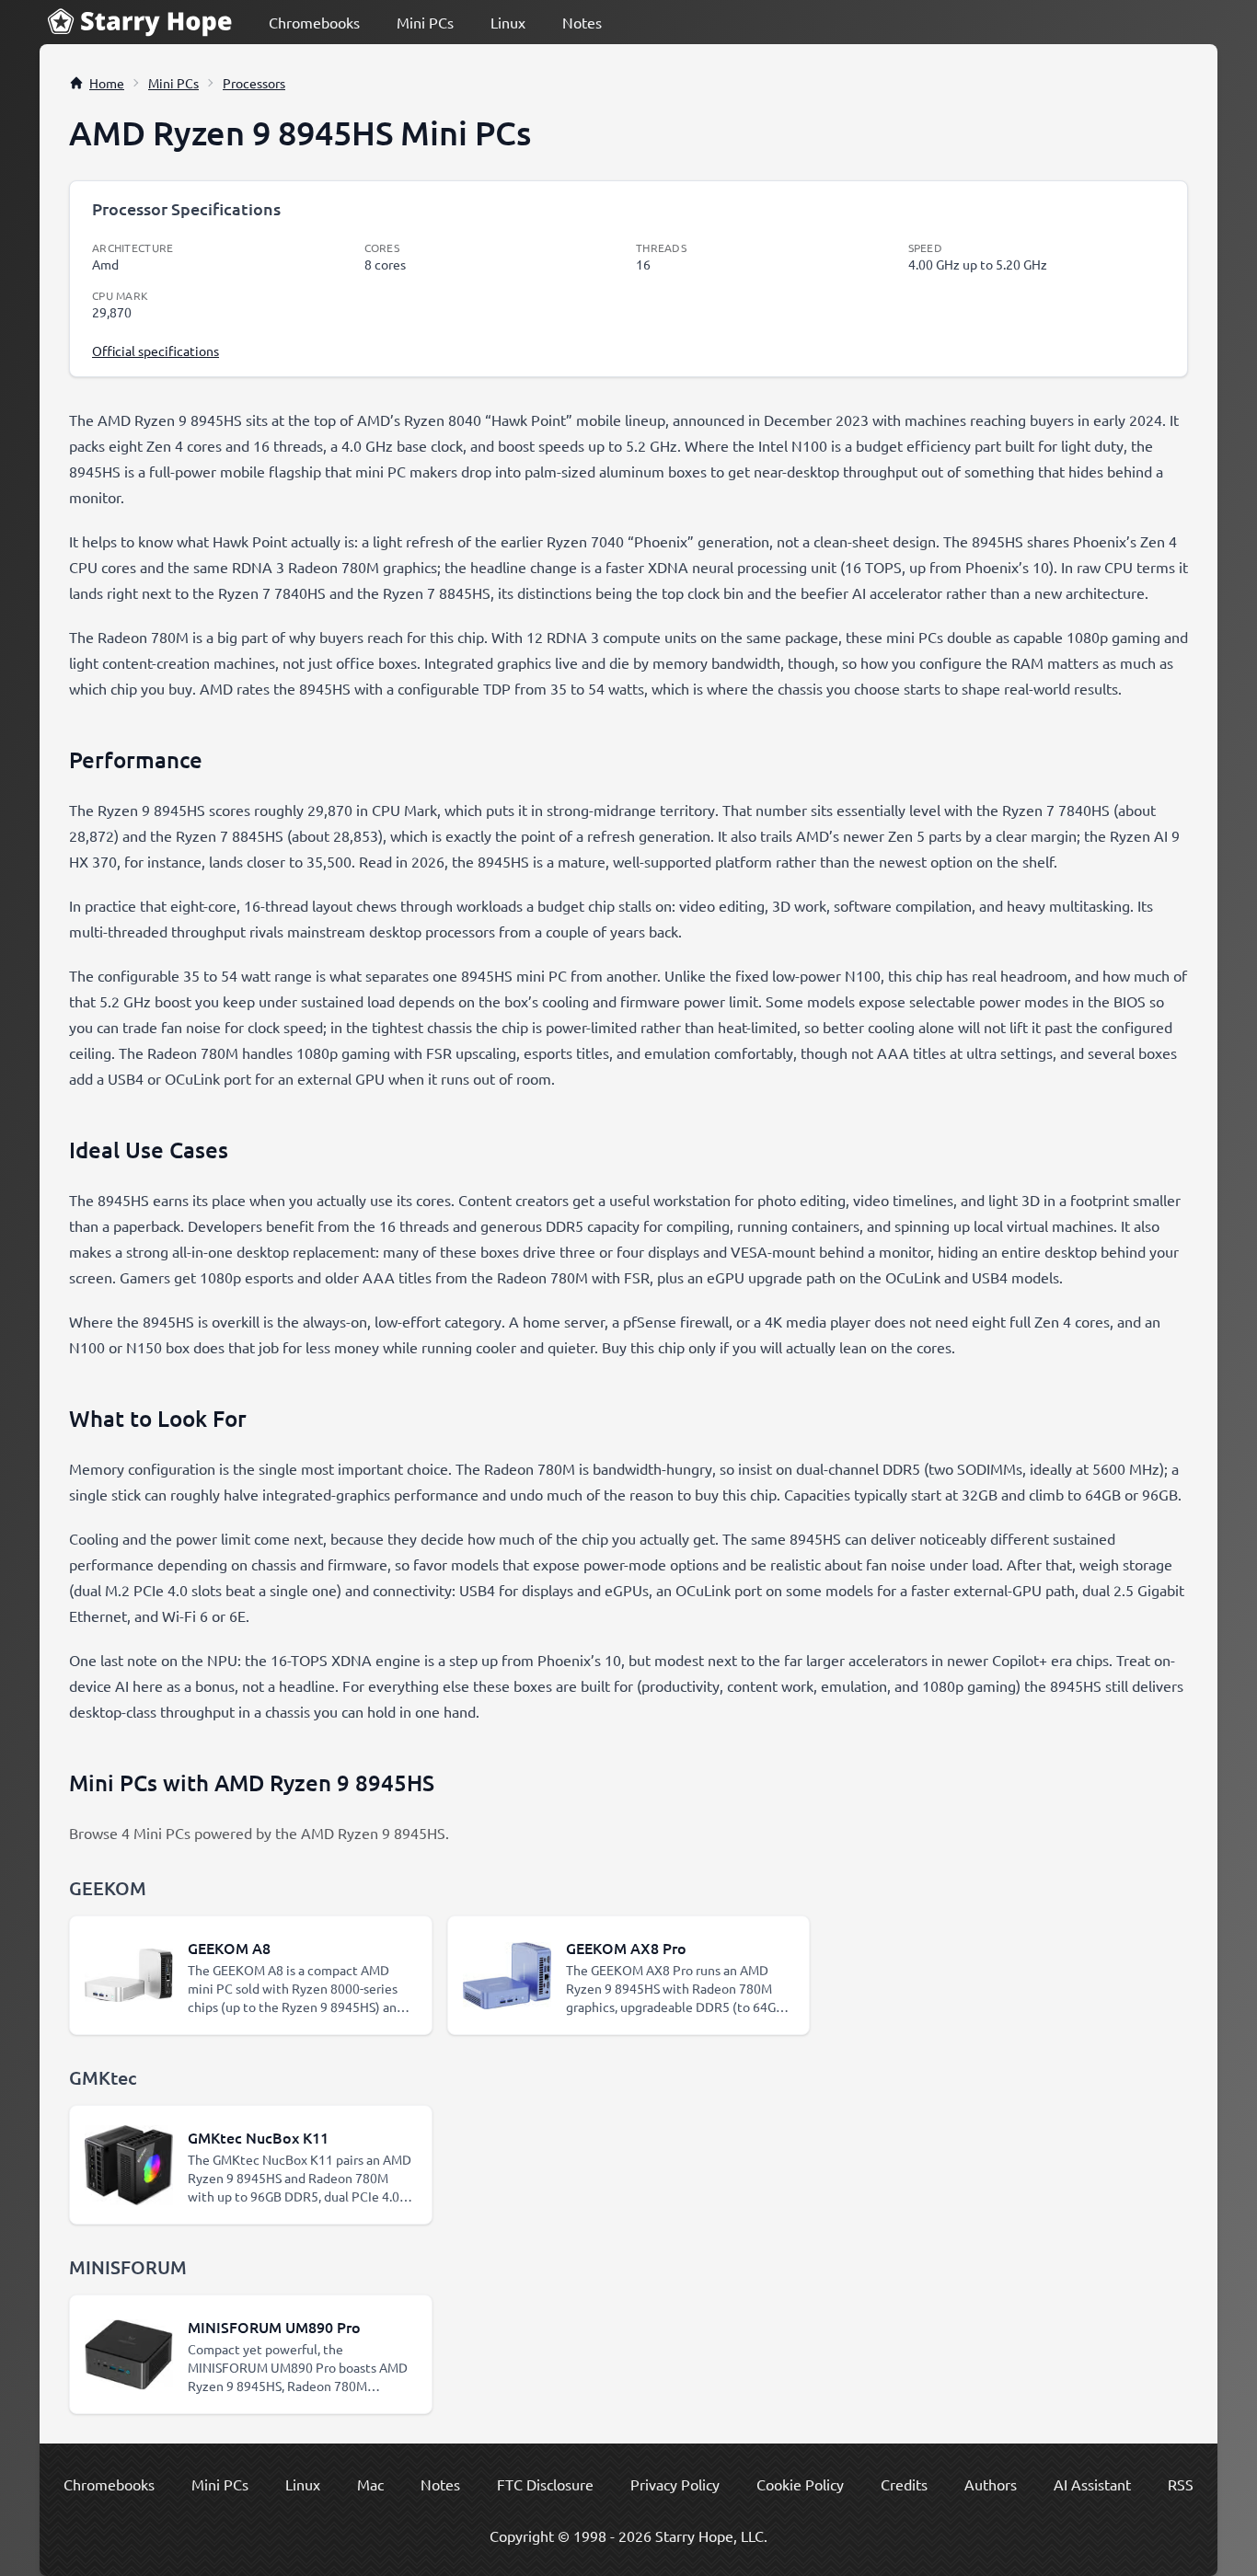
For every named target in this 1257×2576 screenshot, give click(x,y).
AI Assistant (1092, 2484)
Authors (991, 2484)
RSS (1181, 2484)
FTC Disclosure (545, 2484)
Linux (508, 22)
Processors (254, 83)
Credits (904, 2484)
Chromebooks (314, 22)
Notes (582, 22)
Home (107, 83)
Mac (370, 2484)
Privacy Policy (675, 2484)
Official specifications (156, 351)
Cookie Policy (800, 2484)
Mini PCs (425, 22)
